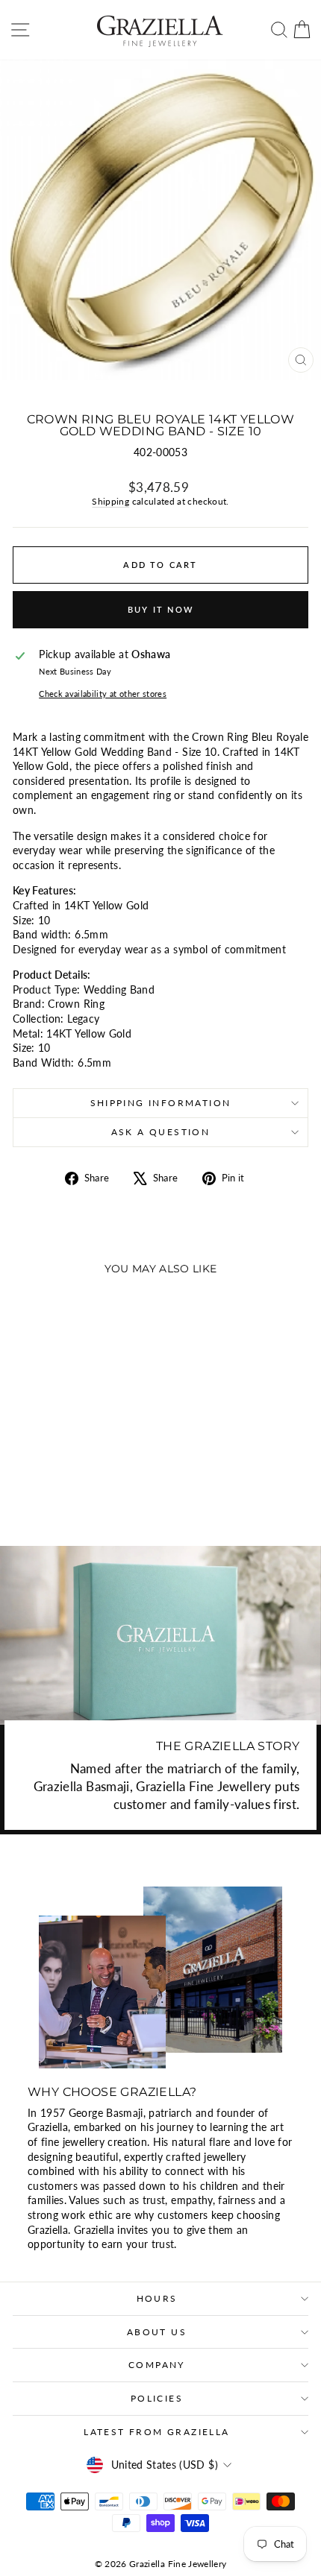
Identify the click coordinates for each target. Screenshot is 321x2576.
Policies (157, 2398)
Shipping (110, 501)
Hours (157, 2298)
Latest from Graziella (156, 2432)
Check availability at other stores (103, 694)
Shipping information (161, 1103)
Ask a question (161, 1132)
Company (157, 2365)
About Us (157, 2332)
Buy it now (160, 609)
